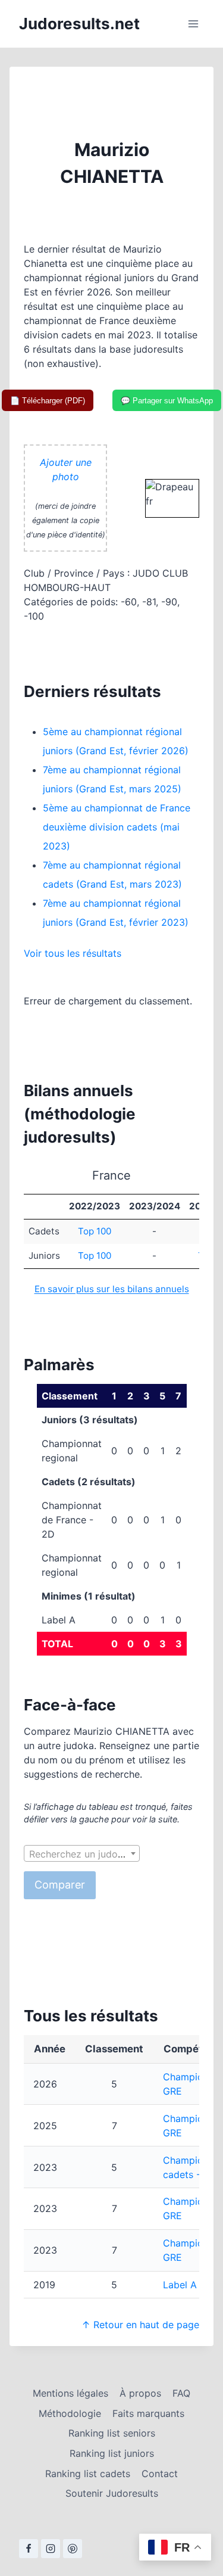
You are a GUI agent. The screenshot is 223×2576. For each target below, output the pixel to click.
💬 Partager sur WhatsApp (167, 401)
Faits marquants (148, 2413)
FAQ (181, 2393)
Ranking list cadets (88, 2474)
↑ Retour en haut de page (140, 2325)
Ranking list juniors (112, 2453)
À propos (140, 2393)
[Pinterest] (73, 2549)
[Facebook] (29, 2549)
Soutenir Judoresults (112, 2493)
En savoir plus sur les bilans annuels (112, 1289)
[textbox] (82, 1854)
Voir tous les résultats (73, 953)
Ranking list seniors (112, 2433)
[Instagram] (51, 2549)
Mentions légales (70, 2393)
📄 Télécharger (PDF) (48, 401)
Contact (160, 2474)
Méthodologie (70, 2413)
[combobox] (82, 1853)
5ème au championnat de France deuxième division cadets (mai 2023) (117, 827)
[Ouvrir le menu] (193, 24)
